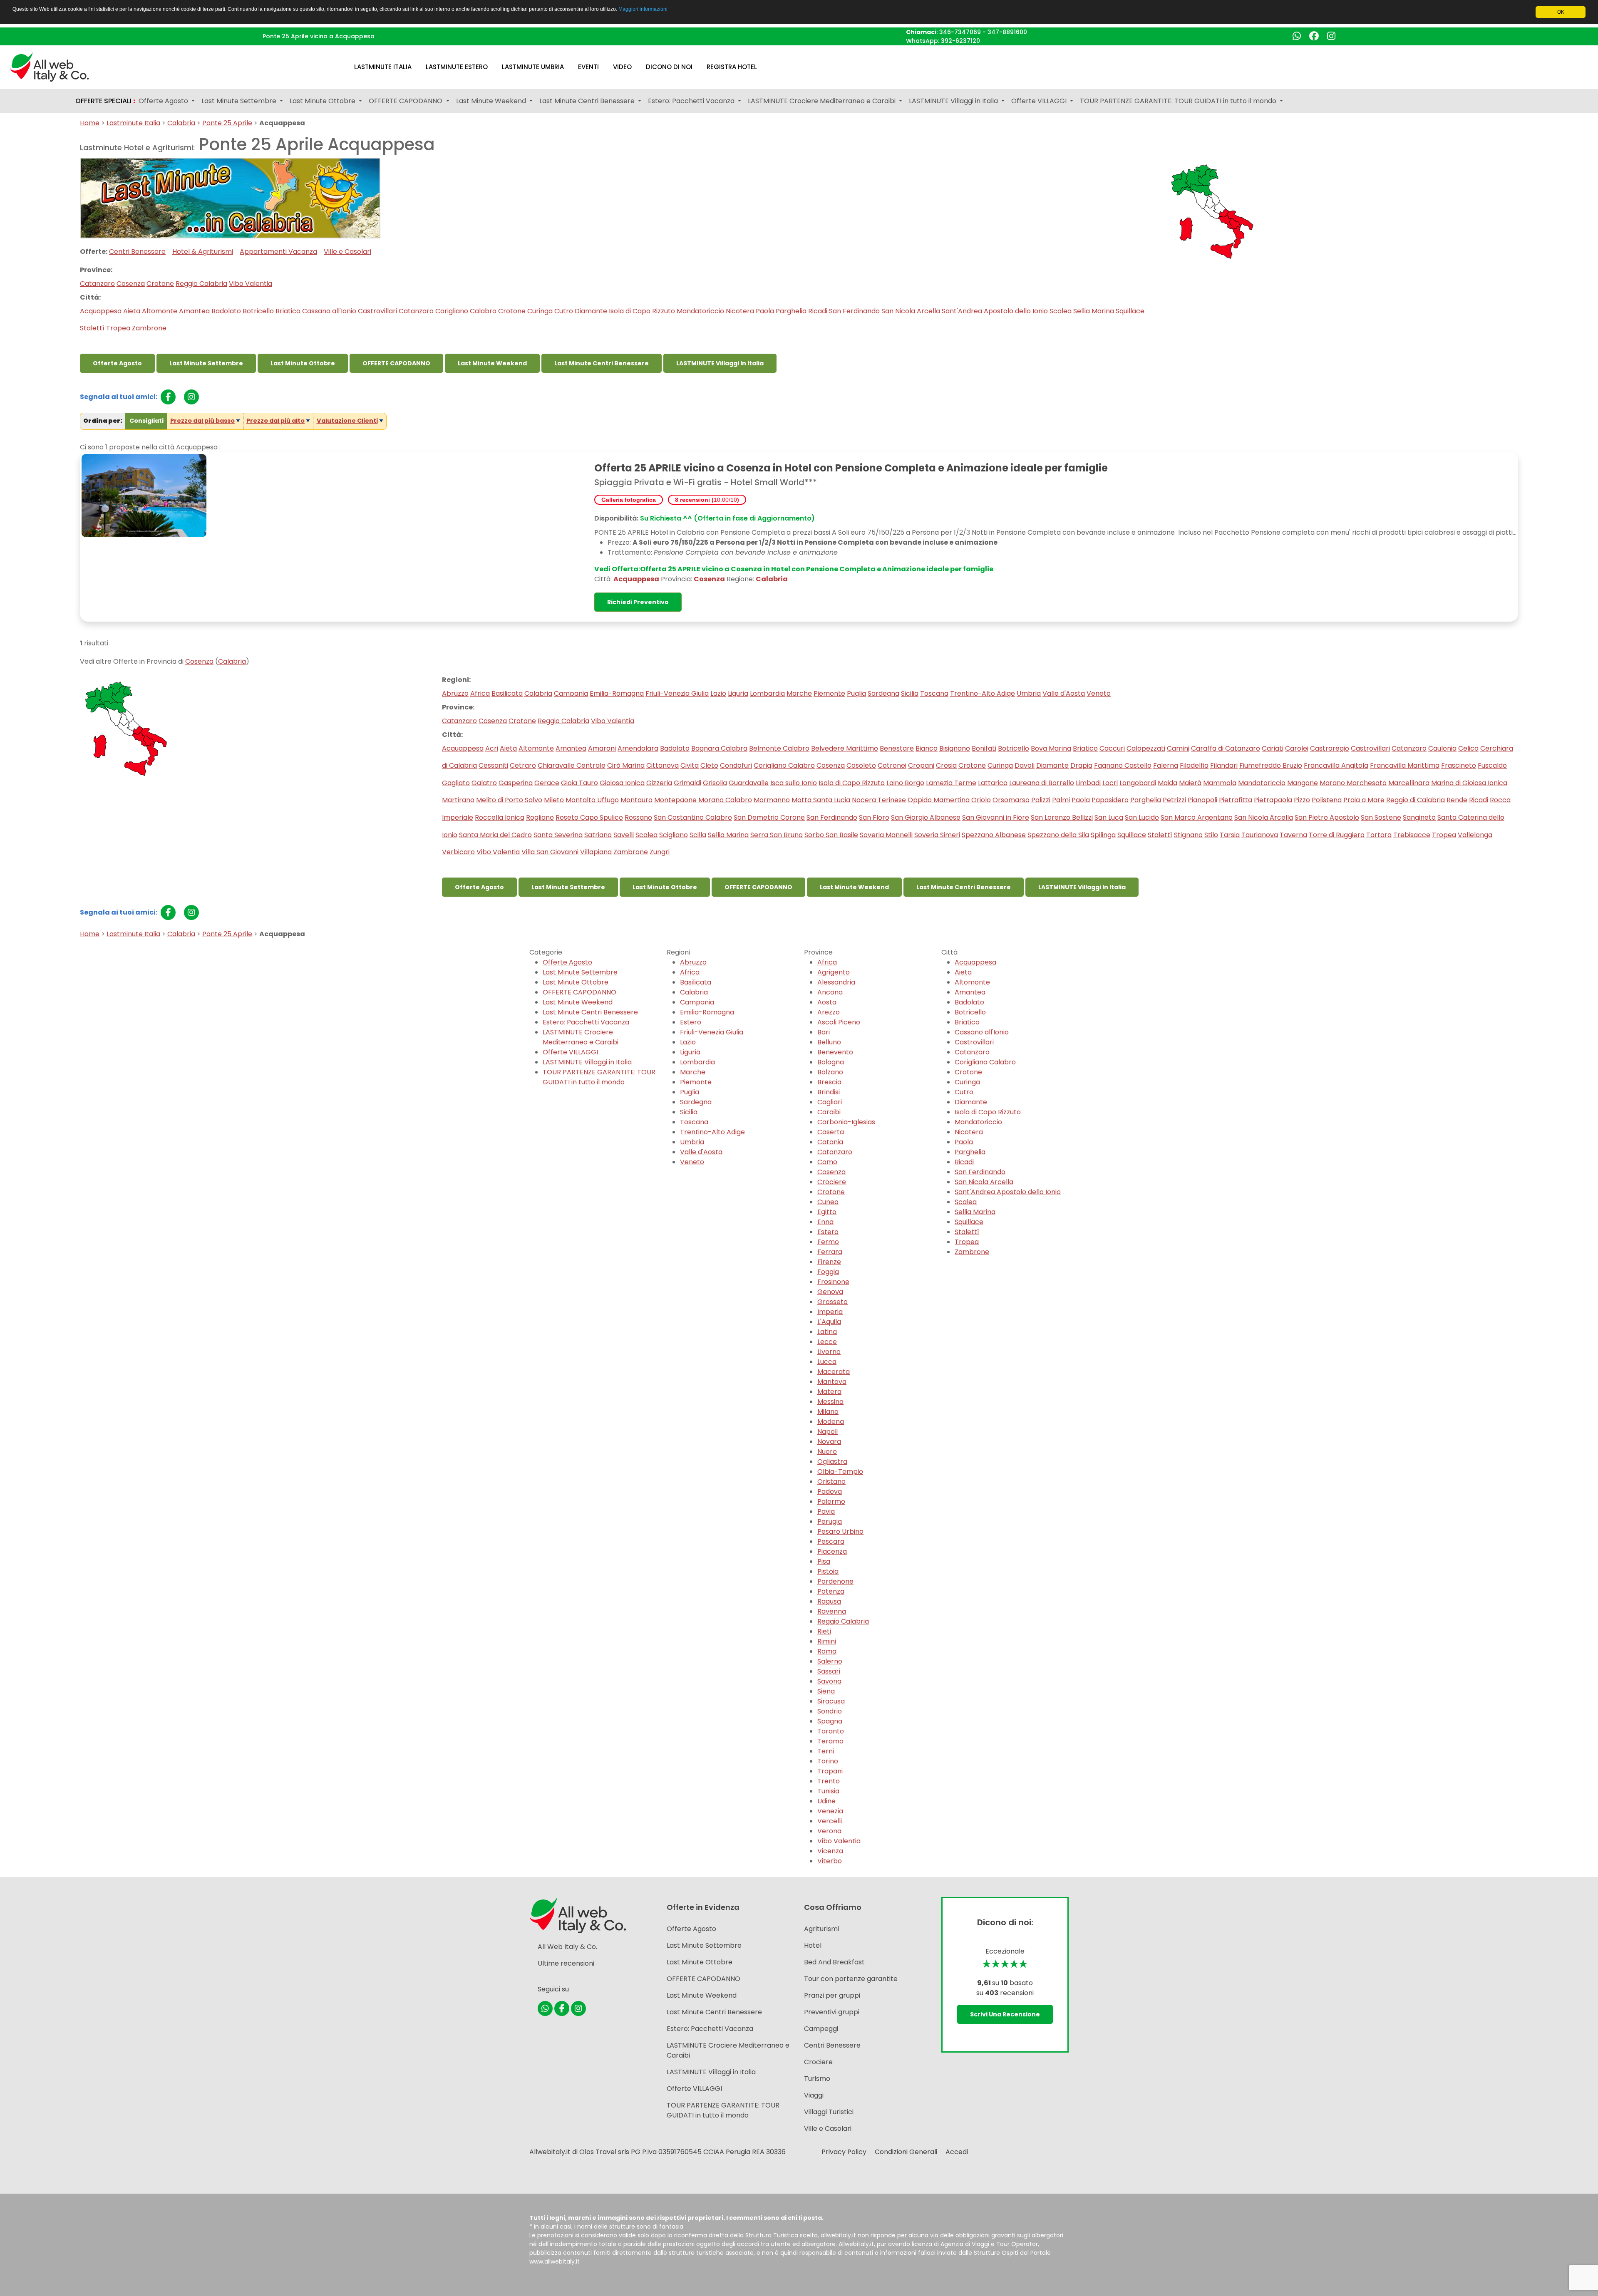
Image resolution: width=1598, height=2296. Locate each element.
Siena (826, 1691)
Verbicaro (458, 852)
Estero (691, 1022)
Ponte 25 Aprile (227, 123)
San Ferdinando (854, 311)
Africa (480, 693)
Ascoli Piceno (839, 1022)
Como (827, 1162)
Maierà (1190, 783)
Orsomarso (1011, 800)
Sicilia (910, 693)
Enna (825, 1222)
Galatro (484, 783)
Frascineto (1459, 765)
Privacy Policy (844, 2152)
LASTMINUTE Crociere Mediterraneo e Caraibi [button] (823, 101)
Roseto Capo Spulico (589, 817)
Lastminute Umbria (533, 67)
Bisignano (955, 748)
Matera (829, 1392)
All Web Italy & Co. (567, 1947)
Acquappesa (101, 311)
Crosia (946, 765)
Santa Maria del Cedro (495, 835)
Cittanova (663, 765)
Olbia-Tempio (840, 1472)
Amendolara (638, 748)
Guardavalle (749, 783)
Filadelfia (1194, 765)
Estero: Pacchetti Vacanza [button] (692, 101)
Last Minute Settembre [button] (240, 101)
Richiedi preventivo (638, 602)
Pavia (826, 1511)
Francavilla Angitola (1336, 765)
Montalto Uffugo (592, 800)
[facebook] (168, 397)
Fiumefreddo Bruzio (1271, 765)
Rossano (638, 817)
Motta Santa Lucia (821, 800)
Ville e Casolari (347, 252)
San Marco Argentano (1197, 817)
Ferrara (830, 1252)
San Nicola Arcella (911, 311)
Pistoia (828, 1571)
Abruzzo (455, 693)
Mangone (1303, 783)
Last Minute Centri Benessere (602, 363)
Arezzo (829, 1012)
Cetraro (523, 765)
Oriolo (981, 800)
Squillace (1130, 311)
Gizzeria (659, 783)
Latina (827, 1332)
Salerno (830, 1661)
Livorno (829, 1352)
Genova (830, 1292)
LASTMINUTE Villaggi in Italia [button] (954, 101)
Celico (1468, 748)
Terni (826, 1751)
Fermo (828, 1242)
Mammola (1220, 783)
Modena (831, 1422)
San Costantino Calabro (693, 817)
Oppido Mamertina (939, 800)
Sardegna (883, 693)
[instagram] (191, 397)
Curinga (540, 311)
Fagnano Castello (1123, 765)
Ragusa (829, 1601)
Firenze (829, 1262)
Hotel (813, 1945)
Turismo (817, 2079)
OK (1561, 12)
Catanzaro (97, 284)
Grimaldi (687, 783)
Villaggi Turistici (829, 2112)
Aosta (827, 1002)
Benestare (897, 748)
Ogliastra (832, 1462)
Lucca (827, 1362)
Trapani (830, 1771)
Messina (830, 1402)
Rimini (827, 1641)
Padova (830, 1491)
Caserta (831, 1132)
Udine (826, 1801)
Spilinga (1103, 835)
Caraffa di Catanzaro (1226, 748)
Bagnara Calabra (719, 748)
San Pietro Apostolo (1327, 817)
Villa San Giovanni (550, 852)
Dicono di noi (669, 67)
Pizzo (1302, 800)
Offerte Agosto (117, 363)
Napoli (828, 1432)
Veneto (1099, 693)
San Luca (1109, 817)
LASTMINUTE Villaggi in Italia (720, 363)
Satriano (598, 835)
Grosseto (832, 1302)
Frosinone (833, 1282)
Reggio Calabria (201, 284)
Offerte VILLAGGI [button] (1040, 101)
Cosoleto (861, 765)
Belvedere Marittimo (845, 748)
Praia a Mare (1364, 800)
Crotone (160, 284)
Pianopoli (1202, 800)
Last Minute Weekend (492, 363)
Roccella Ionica (500, 817)
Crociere (832, 1182)
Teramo (830, 1741)
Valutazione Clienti (347, 421)
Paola (765, 311)
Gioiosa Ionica (622, 783)
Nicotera (740, 311)
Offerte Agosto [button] (164, 101)
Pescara (831, 1541)
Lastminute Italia (383, 67)
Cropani (921, 765)
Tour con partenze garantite (851, 1979)
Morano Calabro (725, 800)
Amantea (194, 311)
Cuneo (828, 1202)
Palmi (1061, 800)
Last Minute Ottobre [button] (323, 101)
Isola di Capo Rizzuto (642, 311)
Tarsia (1230, 835)
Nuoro (827, 1452)
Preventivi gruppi (832, 2012)
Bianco (927, 748)
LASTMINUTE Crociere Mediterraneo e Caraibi (581, 1037)
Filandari (1224, 765)
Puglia (856, 693)
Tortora (1379, 835)
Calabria (181, 123)
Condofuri (736, 765)
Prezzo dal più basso (202, 421)
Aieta (132, 311)
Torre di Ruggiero (1337, 835)
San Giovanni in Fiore (996, 817)
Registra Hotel (732, 67)
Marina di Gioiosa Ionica (1469, 783)
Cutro (564, 311)
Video (622, 67)
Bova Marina (1051, 748)
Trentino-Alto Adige (983, 693)
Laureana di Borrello (1042, 783)
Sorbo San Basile (831, 835)
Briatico (288, 311)
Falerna (1166, 765)
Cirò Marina (626, 765)
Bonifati (984, 748)
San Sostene (1381, 817)
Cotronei (892, 765)
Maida (1167, 783)
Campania (571, 693)
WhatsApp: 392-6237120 (943, 41)
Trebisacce (1412, 835)
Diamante (591, 311)
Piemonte (829, 693)
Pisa (824, 1561)
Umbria (1029, 693)
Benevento (835, 1052)
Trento (829, 1781)
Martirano (458, 800)
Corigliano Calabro (466, 311)
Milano (828, 1412)
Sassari (829, 1671)
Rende (1457, 800)
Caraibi (829, 1112)
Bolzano (830, 1072)
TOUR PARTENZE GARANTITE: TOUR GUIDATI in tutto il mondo (599, 1077)
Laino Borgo (905, 783)
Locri (1110, 783)
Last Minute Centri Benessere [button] (588, 101)
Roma (827, 1651)
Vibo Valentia (251, 284)
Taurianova (1260, 835)
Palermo (831, 1501)
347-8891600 (1007, 32)
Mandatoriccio (700, 311)
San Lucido (1142, 817)
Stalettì (92, 328)
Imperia (830, 1312)
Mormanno (772, 800)
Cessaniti (493, 765)
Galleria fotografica (629, 500)
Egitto (827, 1212)
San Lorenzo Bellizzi (1062, 817)
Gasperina (516, 783)
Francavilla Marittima (1405, 765)
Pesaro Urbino (840, 1531)
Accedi (957, 2152)
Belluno (829, 1042)
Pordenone (835, 1581)
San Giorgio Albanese (926, 817)
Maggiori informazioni (643, 9)
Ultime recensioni (566, 1963)
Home (90, 123)
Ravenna (832, 1611)
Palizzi (1041, 800)
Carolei (1297, 748)
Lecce (827, 1342)
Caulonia (1442, 748)
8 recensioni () (707, 500)
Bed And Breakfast (834, 1962)
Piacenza (832, 1551)
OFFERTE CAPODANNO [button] (406, 101)
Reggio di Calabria (1416, 800)
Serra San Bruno (777, 835)
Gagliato (456, 783)
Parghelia (791, 311)
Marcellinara (1409, 783)
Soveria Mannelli (886, 835)
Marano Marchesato (1353, 783)
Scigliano (674, 835)
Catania (830, 1142)
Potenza (831, 1591)
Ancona (830, 992)
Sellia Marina (1094, 311)
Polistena (1327, 800)
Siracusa (831, 1701)
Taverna (1293, 835)
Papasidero (1110, 800)
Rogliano (540, 817)
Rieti (824, 1631)
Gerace (547, 783)
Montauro (636, 800)
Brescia (829, 1082)
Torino (828, 1761)
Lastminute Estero (457, 67)
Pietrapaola (1273, 800)
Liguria (738, 693)
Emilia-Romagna (617, 693)
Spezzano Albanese (994, 835)
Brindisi (829, 1092)
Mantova (832, 1382)
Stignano (1188, 835)
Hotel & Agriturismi (203, 252)
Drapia (1081, 765)
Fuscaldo (1492, 765)
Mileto (554, 800)
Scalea (1061, 311)
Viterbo (830, 1861)
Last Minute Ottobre (303, 363)
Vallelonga (1475, 835)
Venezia (830, 1811)
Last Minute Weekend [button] (492, 101)
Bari (824, 1032)
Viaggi (814, 2095)
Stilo (1211, 835)
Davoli (1025, 765)
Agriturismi (821, 1929)
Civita (690, 765)
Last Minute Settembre (206, 363)
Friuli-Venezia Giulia (677, 693)
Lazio (718, 693)
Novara (829, 1442)
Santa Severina (558, 835)
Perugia (830, 1521)
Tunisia (828, 1791)
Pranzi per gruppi (832, 1995)
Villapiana (596, 852)
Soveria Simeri (937, 835)
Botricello (258, 311)
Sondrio (830, 1711)
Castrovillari (377, 311)
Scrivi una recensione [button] (1005, 2014)
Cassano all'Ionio (329, 311)
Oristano (831, 1481)
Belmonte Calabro (779, 748)
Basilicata (507, 693)
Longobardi (1138, 783)
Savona (829, 1681)
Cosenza (131, 284)
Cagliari (830, 1102)
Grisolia (715, 783)
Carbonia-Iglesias (846, 1122)
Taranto (831, 1731)
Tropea (118, 328)
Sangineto (1419, 817)
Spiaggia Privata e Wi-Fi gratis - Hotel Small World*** (706, 482)
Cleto (709, 765)
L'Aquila (829, 1322)
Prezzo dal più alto (275, 421)
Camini (1178, 748)
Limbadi (1088, 783)
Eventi (588, 67)
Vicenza (830, 1851)
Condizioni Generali (906, 2152)
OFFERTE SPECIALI (105, 101)
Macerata (834, 1372)
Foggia (828, 1272)
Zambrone (149, 328)
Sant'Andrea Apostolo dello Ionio (995, 311)
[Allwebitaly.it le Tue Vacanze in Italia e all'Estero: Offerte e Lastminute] (50, 66)
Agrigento (834, 972)
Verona (829, 1831)
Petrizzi (1174, 800)
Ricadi (818, 311)
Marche (799, 693)
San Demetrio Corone (769, 817)
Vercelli (830, 1821)
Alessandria (836, 982)
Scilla (698, 835)
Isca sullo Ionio (794, 783)
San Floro (874, 817)
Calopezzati (1146, 748)
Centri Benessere (137, 252)
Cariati (1273, 748)
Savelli (624, 835)
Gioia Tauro (579, 783)
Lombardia (767, 693)
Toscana (934, 693)
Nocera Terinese (879, 800)
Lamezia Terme (951, 783)
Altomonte (160, 311)
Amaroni (602, 748)
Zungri (660, 852)
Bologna (831, 1062)
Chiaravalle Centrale (572, 765)
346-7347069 (960, 32)
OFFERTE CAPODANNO (396, 363)
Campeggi (821, 2029)
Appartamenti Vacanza (278, 252)
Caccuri (1112, 748)
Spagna (830, 1721)
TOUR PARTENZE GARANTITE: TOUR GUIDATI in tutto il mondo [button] (1179, 101)
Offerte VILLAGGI (570, 1052)
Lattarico (993, 783)
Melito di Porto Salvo (509, 800)
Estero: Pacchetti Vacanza (586, 1022)
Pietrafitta (1236, 800)
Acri (492, 748)
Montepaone (675, 800)
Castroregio (1330, 748)
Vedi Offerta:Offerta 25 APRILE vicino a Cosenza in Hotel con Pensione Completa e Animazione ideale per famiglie (794, 569)
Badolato (226, 311)
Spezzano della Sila (1058, 835)
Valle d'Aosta (1064, 693)
